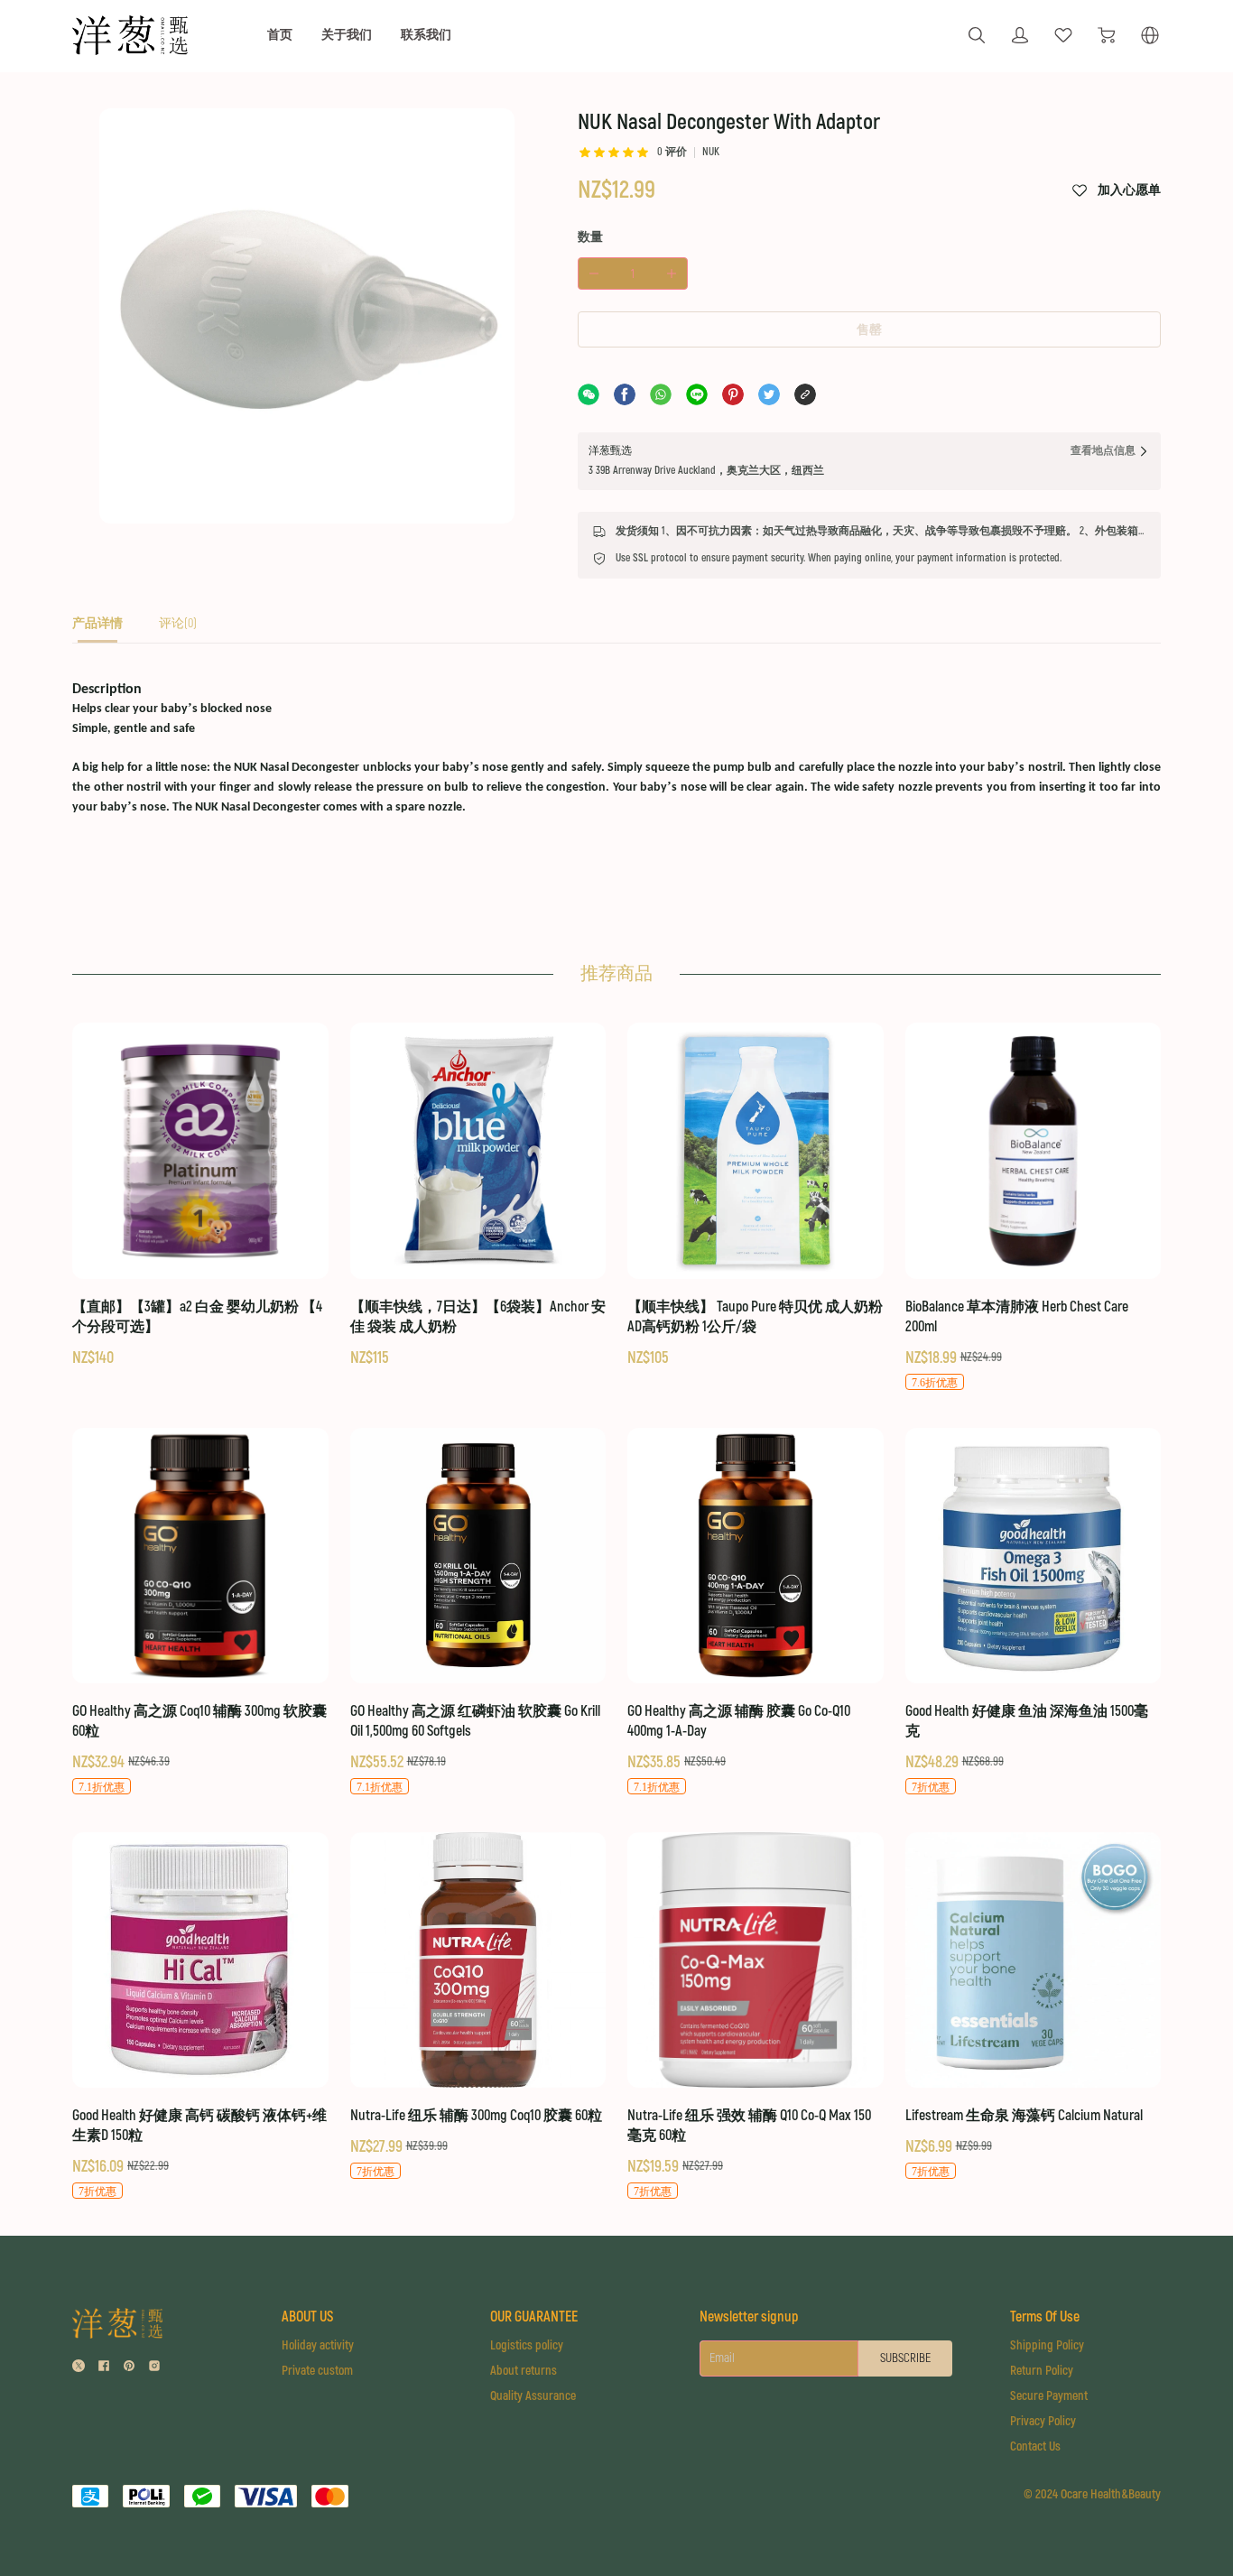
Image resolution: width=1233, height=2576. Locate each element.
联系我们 (426, 35)
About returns (524, 2371)
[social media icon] (79, 2368)
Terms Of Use (1045, 2317)
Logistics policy (527, 2345)
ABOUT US (307, 2317)
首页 (280, 35)
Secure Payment (1049, 2396)
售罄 (869, 330)
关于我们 (347, 35)
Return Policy (1042, 2371)
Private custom (317, 2371)
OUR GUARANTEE (534, 2317)
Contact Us (1035, 2446)
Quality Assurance (533, 2396)
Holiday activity (318, 2345)
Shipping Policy (1047, 2345)
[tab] (97, 629)
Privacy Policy (1043, 2421)
